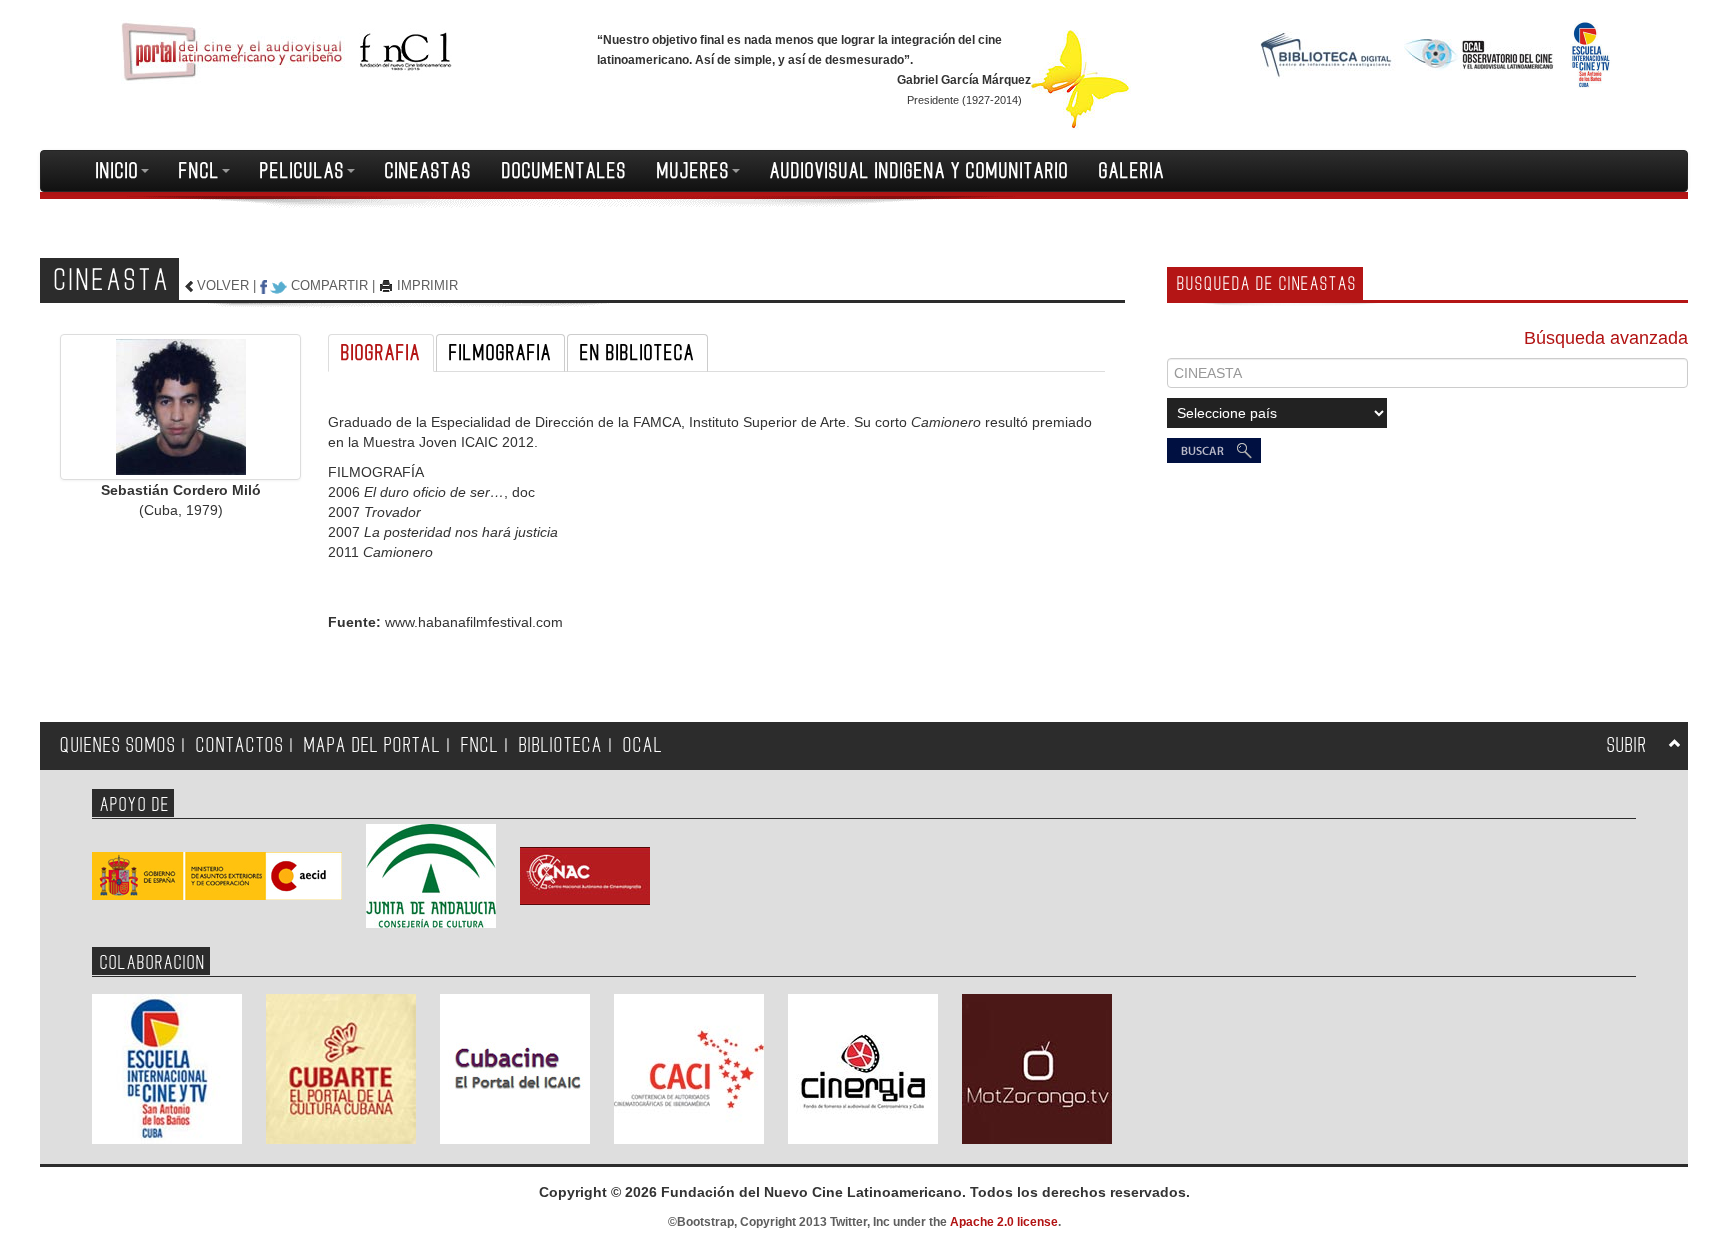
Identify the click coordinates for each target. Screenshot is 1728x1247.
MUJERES (693, 171)
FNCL (199, 171)
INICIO (117, 171)
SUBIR (1627, 745)
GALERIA (1132, 171)
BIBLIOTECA (561, 745)
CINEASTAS (428, 171)
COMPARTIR (329, 285)
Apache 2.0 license (1004, 1222)
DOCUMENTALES (564, 171)
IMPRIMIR (427, 285)
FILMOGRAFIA (500, 353)
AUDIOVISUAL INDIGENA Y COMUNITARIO (919, 171)
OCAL (643, 745)
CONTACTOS (240, 745)
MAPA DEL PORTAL (372, 745)
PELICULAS (302, 171)
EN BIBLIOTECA (637, 353)
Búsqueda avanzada (1606, 338)
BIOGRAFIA (381, 353)
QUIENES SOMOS (118, 745)
